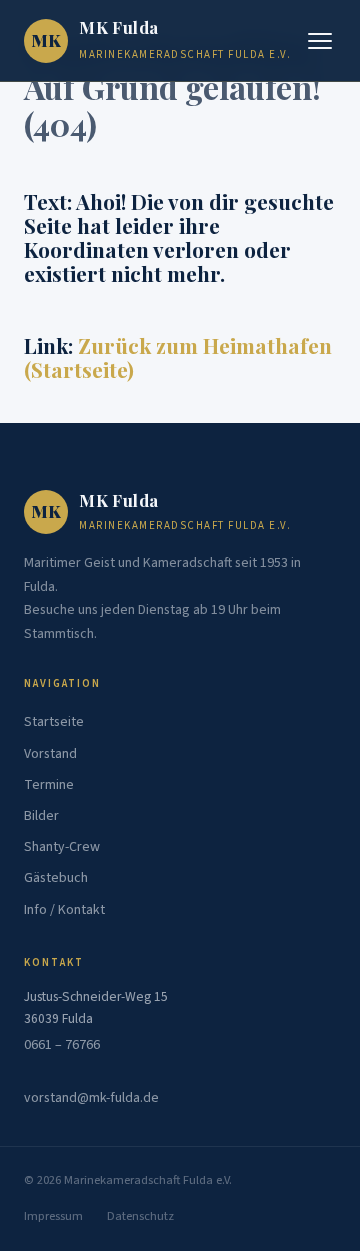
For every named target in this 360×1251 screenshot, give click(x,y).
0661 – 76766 (62, 1045)
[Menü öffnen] (320, 41)
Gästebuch (56, 878)
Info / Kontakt (64, 910)
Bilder (41, 816)
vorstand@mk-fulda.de (91, 1098)
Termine (49, 785)
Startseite (54, 722)
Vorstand (50, 754)
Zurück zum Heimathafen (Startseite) (178, 357)
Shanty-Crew (62, 847)
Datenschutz (140, 1216)
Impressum (53, 1216)
